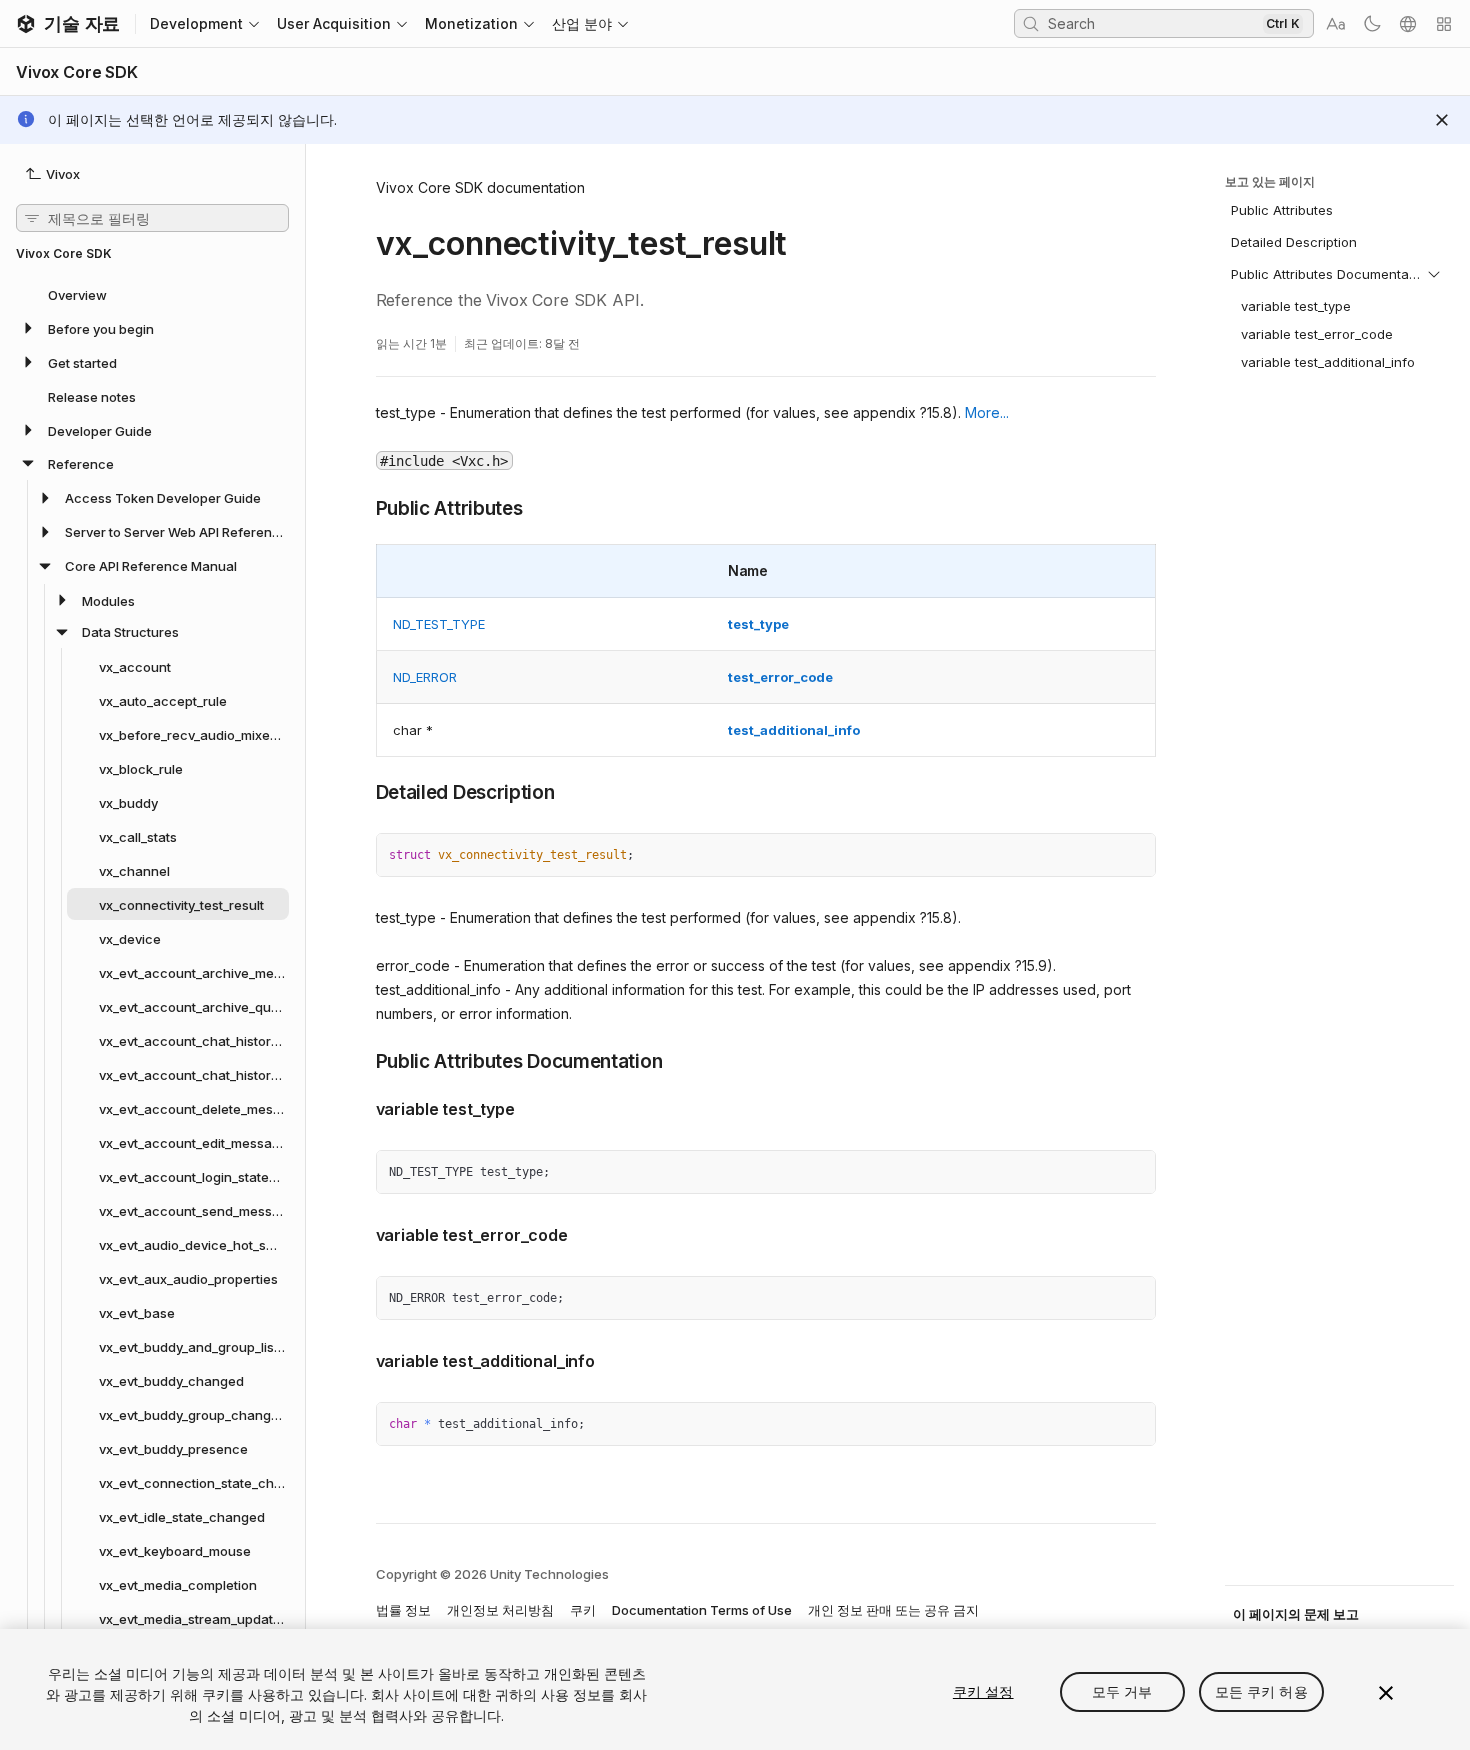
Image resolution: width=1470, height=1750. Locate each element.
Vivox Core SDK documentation (480, 187)
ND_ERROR (425, 677)
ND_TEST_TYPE (439, 624)
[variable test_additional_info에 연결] (361, 1359)
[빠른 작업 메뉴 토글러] (1444, 24)
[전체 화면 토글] (1133, 856)
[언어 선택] (1408, 24)
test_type (758, 624)
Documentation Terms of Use (702, 1610)
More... (987, 412)
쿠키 (583, 1610)
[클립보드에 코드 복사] (1097, 856)
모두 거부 (1122, 1691)
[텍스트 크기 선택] (1336, 24)
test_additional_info (794, 730)
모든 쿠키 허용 (1261, 1691)
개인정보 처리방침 (500, 1610)
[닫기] (1386, 1693)
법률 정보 (403, 1610)
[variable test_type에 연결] (361, 1107)
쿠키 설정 (983, 1691)
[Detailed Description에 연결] (361, 791)
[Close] (1442, 120)
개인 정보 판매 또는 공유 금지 (893, 1610)
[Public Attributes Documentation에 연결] (361, 1060)
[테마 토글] (1372, 24)
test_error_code (780, 677)
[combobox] (1153, 23)
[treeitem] (152, 294)
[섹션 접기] (1434, 274)
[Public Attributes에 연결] (361, 507)
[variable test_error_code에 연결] (361, 1233)
